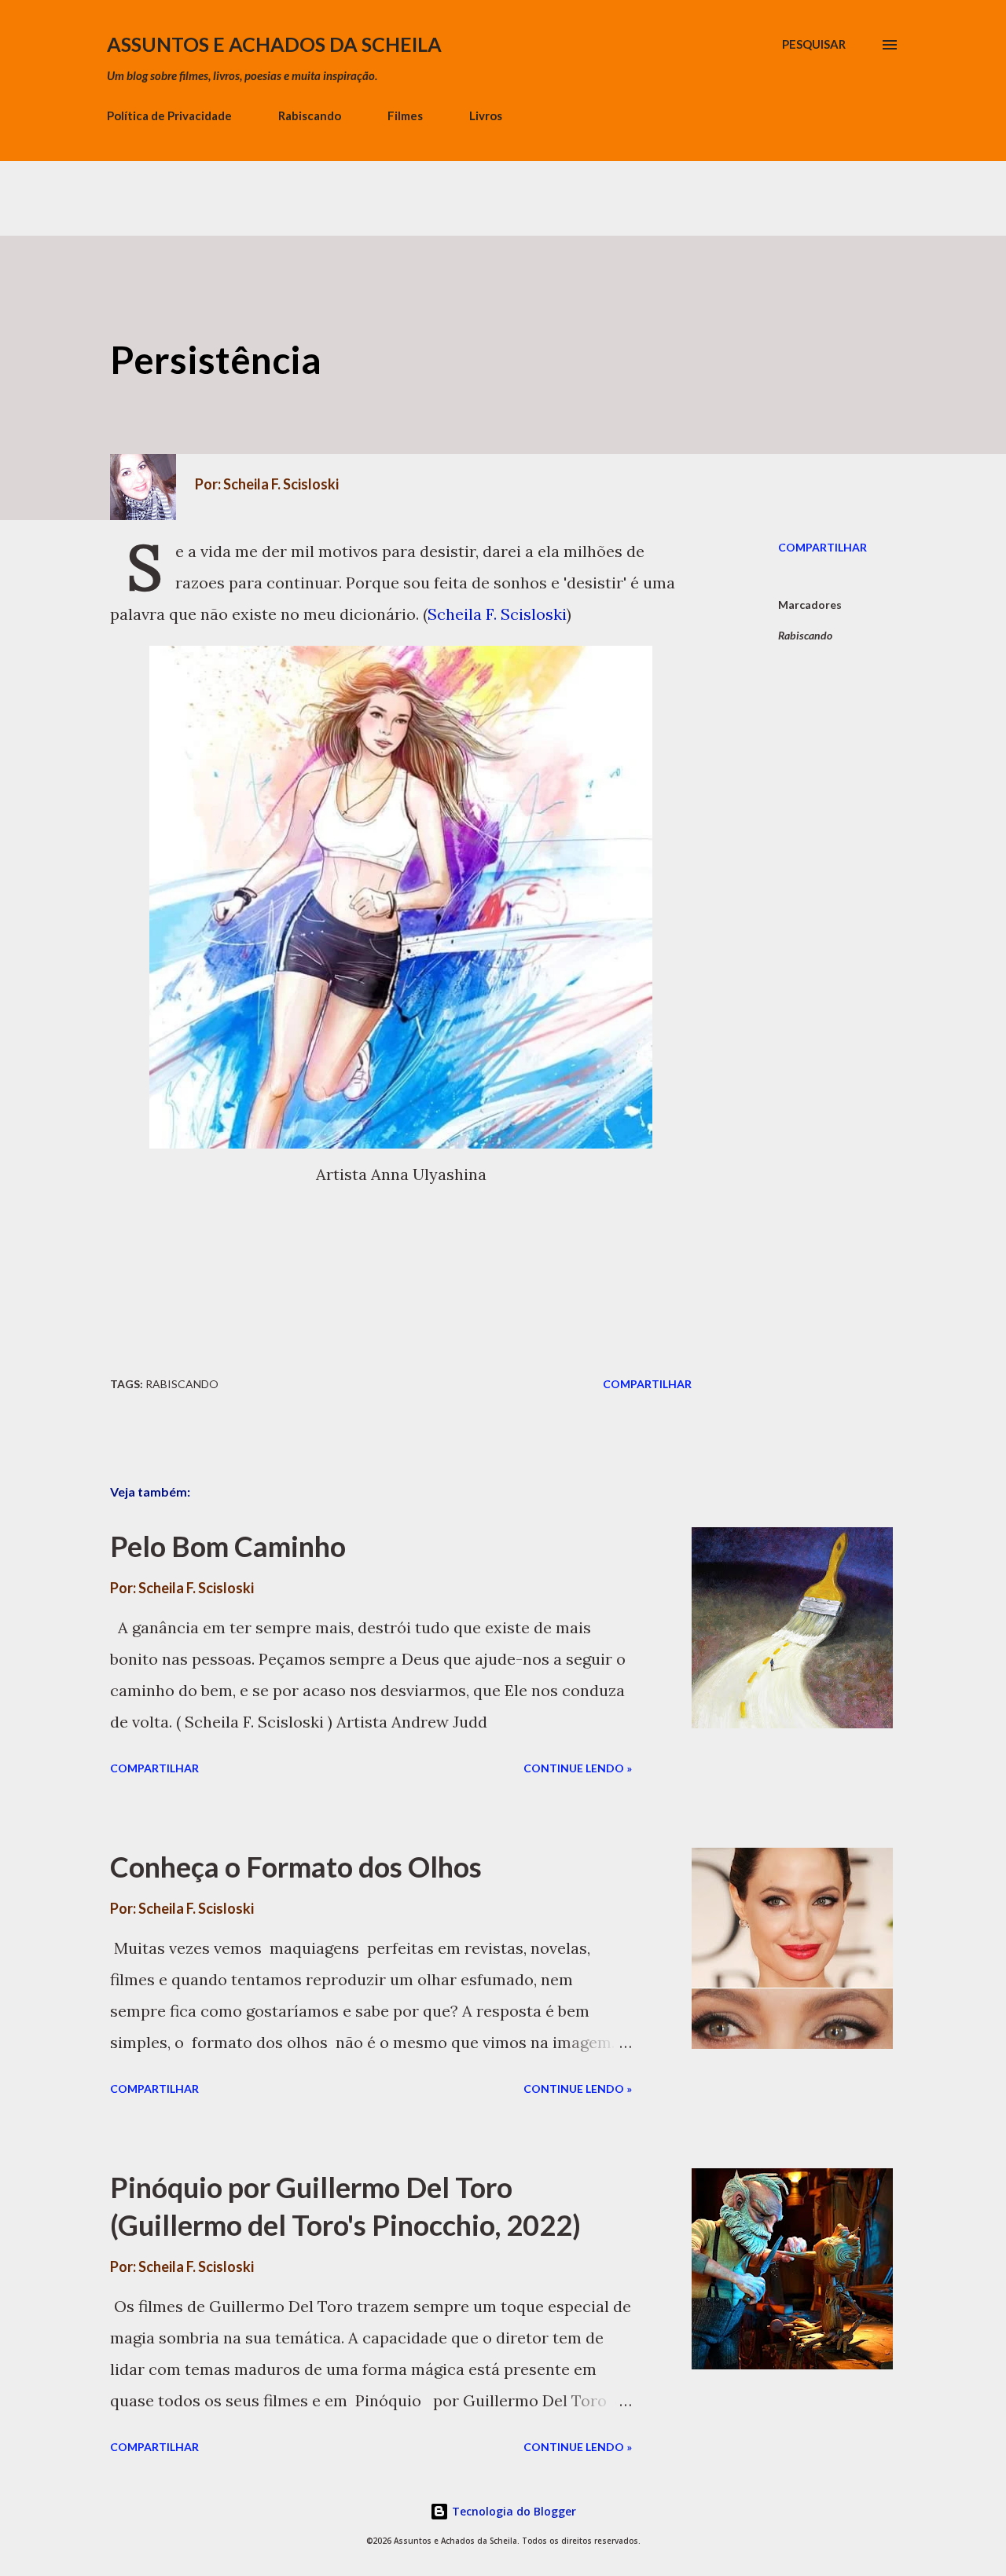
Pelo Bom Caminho (228, 1546)
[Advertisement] (286, 196)
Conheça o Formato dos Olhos (296, 1867)
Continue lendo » (578, 1768)
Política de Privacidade (169, 115)
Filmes (405, 115)
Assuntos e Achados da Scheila (274, 44)
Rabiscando (310, 115)
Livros (486, 115)
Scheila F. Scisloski (497, 614)
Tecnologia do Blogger (512, 2511)
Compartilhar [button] (822, 547)
